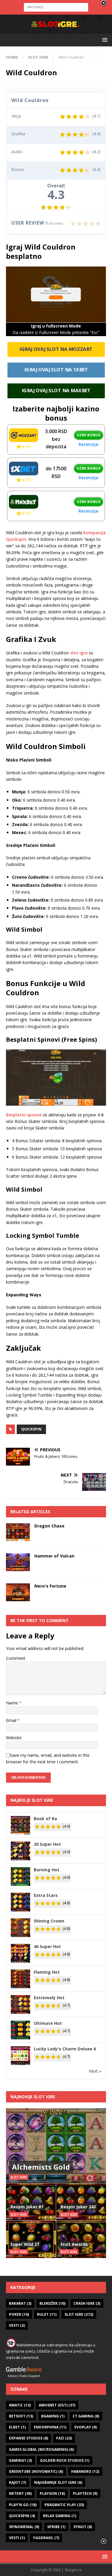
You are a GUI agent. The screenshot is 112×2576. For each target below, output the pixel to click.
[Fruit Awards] (81, 2239)
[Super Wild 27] (31, 2239)
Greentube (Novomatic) (36, 2471)
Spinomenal (24, 2527)
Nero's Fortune (50, 1586)
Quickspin (31, 1429)
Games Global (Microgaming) (41, 2449)
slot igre (79, 653)
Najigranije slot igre (58, 2482)
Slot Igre (79, 2314)
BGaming (53, 2416)
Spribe (56, 2527)
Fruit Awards (74, 2244)
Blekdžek (52, 2303)
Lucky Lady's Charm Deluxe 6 (65, 2049)
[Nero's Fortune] (18, 1592)
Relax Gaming (60, 2516)
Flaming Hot (47, 1972)
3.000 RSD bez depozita (56, 439)
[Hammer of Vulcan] (18, 1562)
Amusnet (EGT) (57, 2405)
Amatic (20, 2405)
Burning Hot (47, 1870)
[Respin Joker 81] (31, 2202)
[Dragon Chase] (18, 1532)
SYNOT (83, 2527)
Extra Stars (46, 1895)
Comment (16, 1658)
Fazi (64, 2438)
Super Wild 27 (25, 2244)
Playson (52, 2493)
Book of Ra (45, 1819)
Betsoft (21, 2416)
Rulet (47, 2314)
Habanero (85, 2471)
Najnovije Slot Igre (33, 2097)
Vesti (17, 2325)
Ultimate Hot (48, 2023)
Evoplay (86, 2427)
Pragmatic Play (64, 2505)
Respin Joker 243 (78, 2207)
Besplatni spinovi (24, 1115)
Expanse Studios (29, 2438)
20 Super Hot (47, 1844)
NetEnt (20, 2493)
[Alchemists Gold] (56, 2146)
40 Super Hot (47, 1946)
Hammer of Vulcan (54, 1556)
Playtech (85, 2493)
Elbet (17, 2427)
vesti (17, 2538)
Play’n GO (23, 2505)
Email (12, 1720)
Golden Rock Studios (65, 2460)
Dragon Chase (49, 1526)
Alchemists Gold (41, 2167)
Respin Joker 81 (27, 2207)
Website (14, 1738)
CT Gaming (86, 2416)
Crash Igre (87, 2303)
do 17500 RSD (56, 472)
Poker (19, 2314)
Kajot (17, 2482)
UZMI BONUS (89, 435)
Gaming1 (20, 2460)
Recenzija (88, 444)
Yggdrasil (46, 2538)
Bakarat (20, 2303)
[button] (104, 40)
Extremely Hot (49, 1998)
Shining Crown (49, 1921)
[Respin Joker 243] (81, 2202)
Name (13, 1703)
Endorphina (50, 2427)
